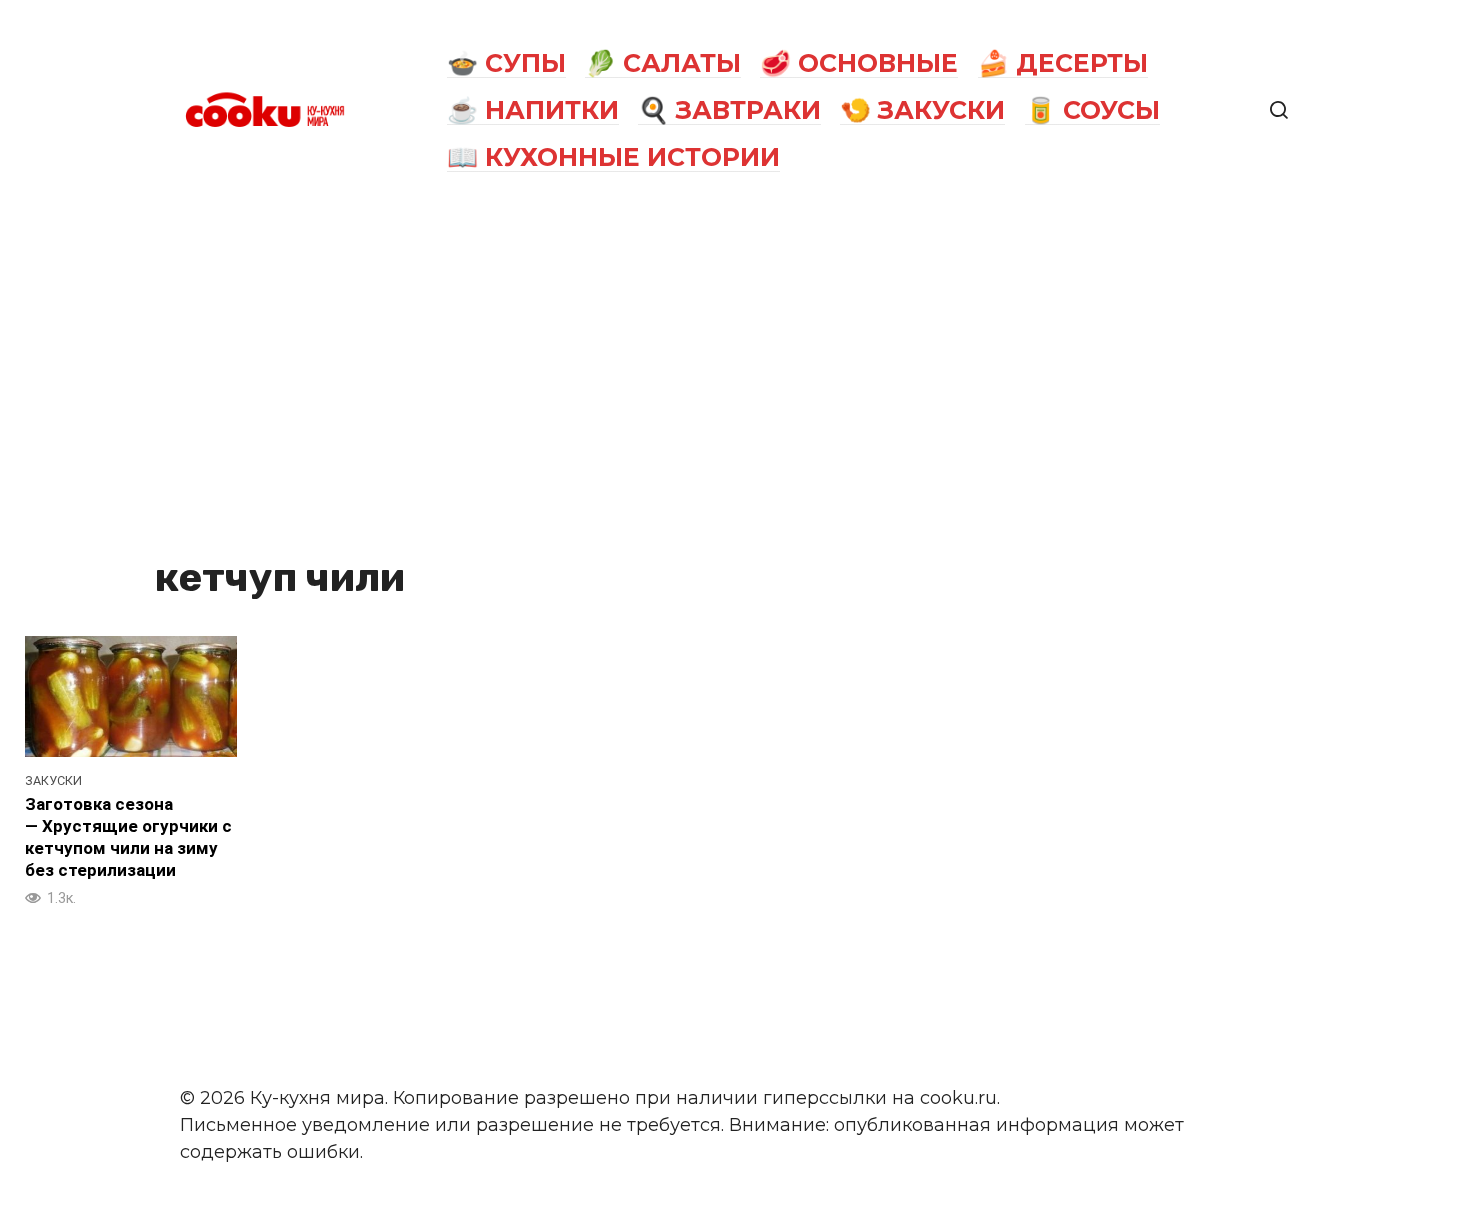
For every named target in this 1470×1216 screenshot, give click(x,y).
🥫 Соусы (1092, 110)
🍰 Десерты (1063, 63)
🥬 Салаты (663, 63)
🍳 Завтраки (729, 110)
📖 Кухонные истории (613, 157)
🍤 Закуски (922, 110)
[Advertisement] (735, 372)
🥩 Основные (859, 63)
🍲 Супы (506, 63)
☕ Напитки (533, 110)
